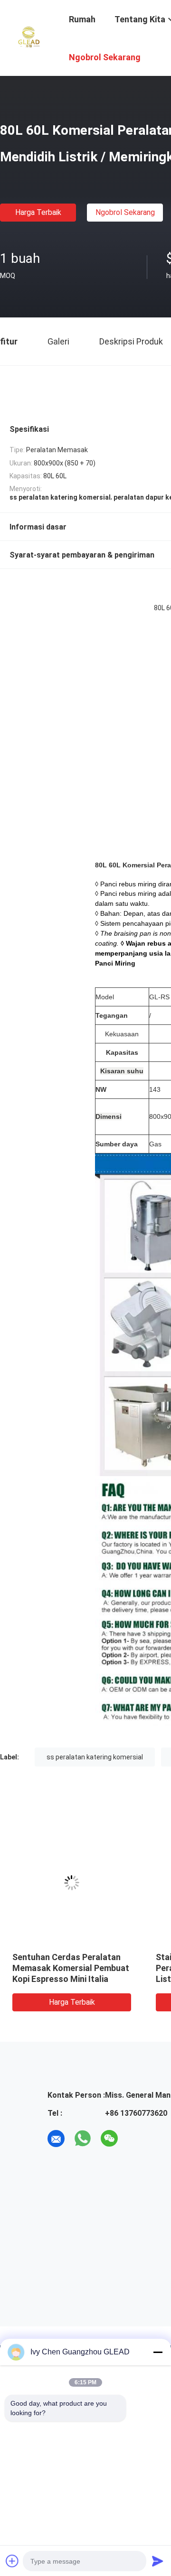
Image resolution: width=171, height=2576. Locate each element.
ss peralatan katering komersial (95, 1757)
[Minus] (158, 2352)
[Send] (158, 2561)
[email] (56, 2139)
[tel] (136, 2139)
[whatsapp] (83, 2139)
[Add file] (12, 2561)
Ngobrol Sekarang (125, 212)
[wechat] (109, 2139)
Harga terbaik (38, 212)
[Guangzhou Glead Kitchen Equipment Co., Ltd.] (28, 37)
